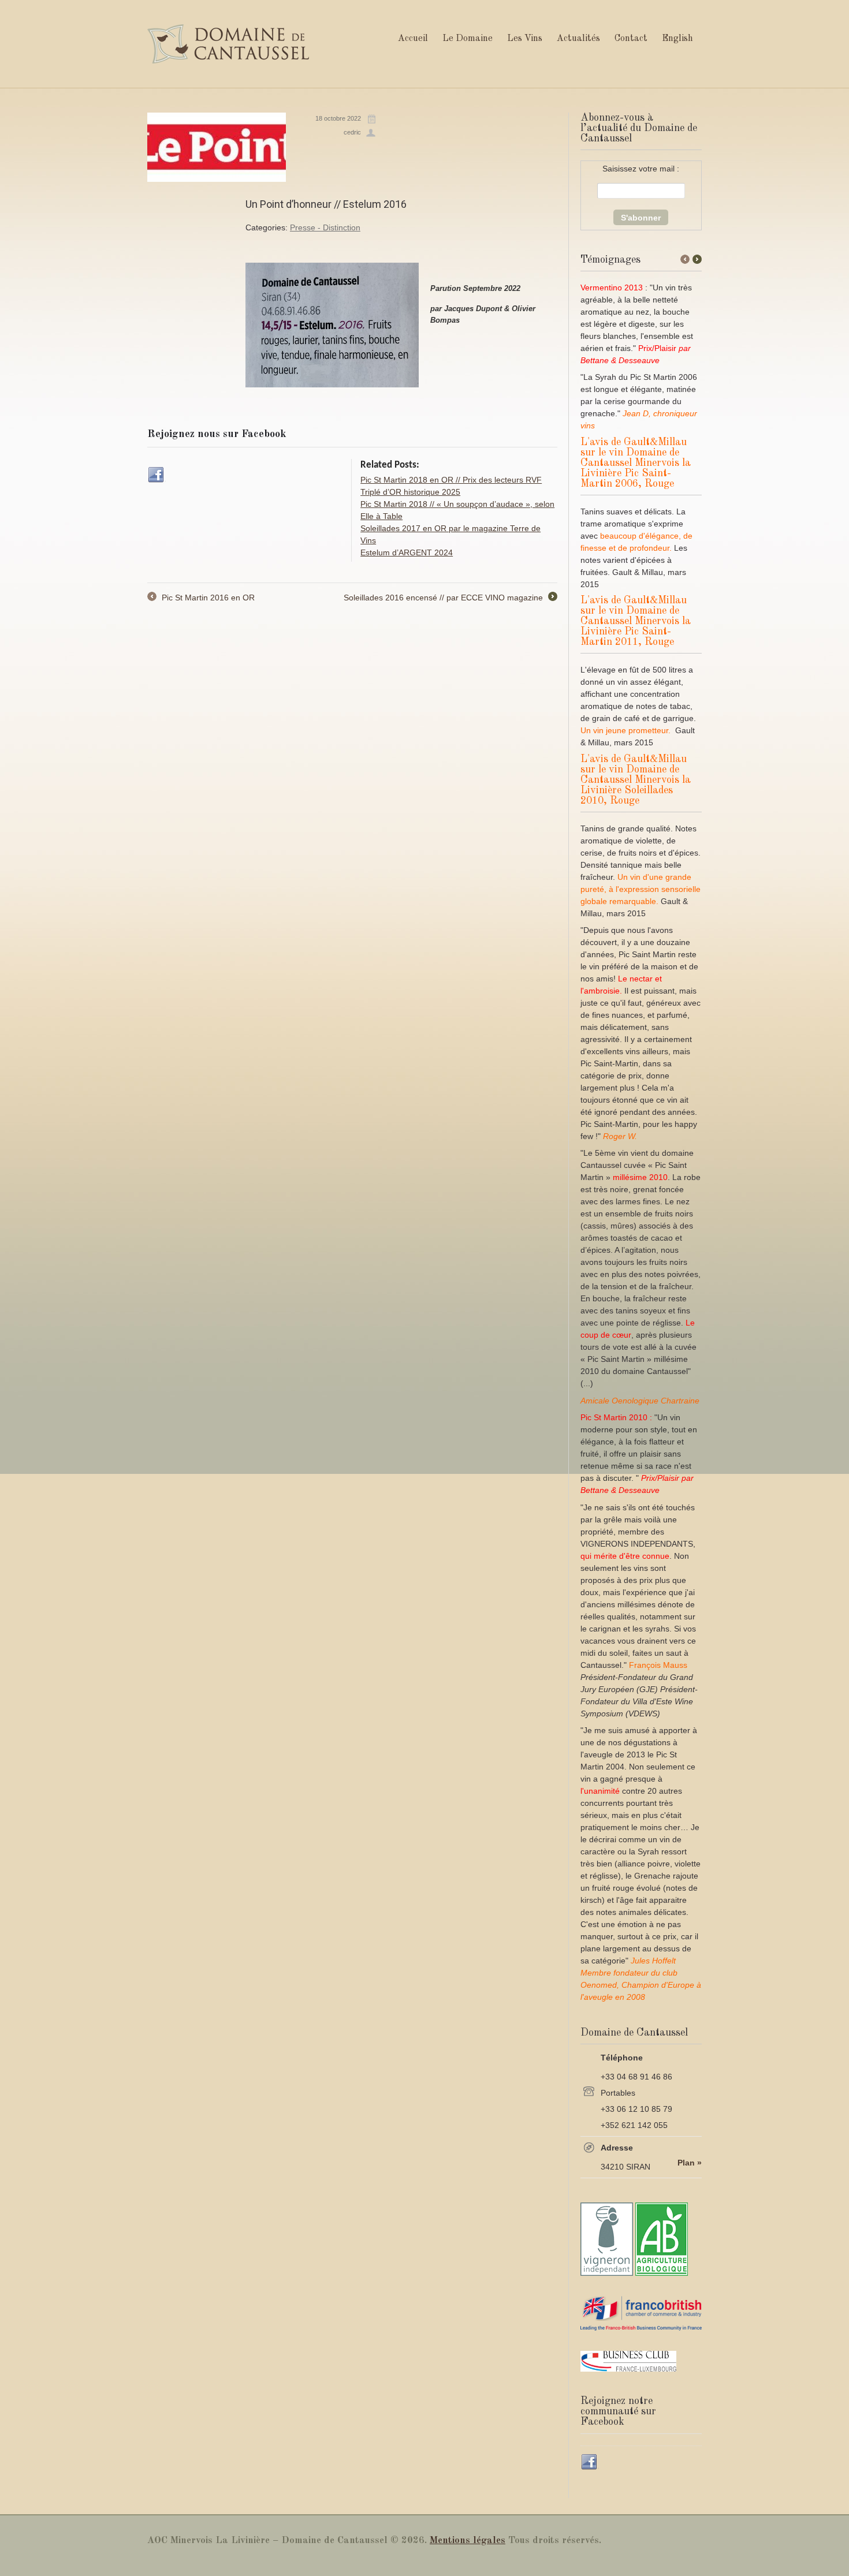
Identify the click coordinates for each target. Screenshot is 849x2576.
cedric (352, 132)
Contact (631, 39)
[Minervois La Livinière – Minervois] (228, 44)
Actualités (578, 39)
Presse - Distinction (325, 227)
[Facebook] (157, 475)
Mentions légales (468, 2540)
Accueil (413, 39)
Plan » (690, 2163)
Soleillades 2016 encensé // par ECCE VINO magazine (450, 598)
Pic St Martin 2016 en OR (201, 598)
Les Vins (525, 39)
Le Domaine (468, 39)
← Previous (685, 259)
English (677, 39)
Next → (697, 259)
